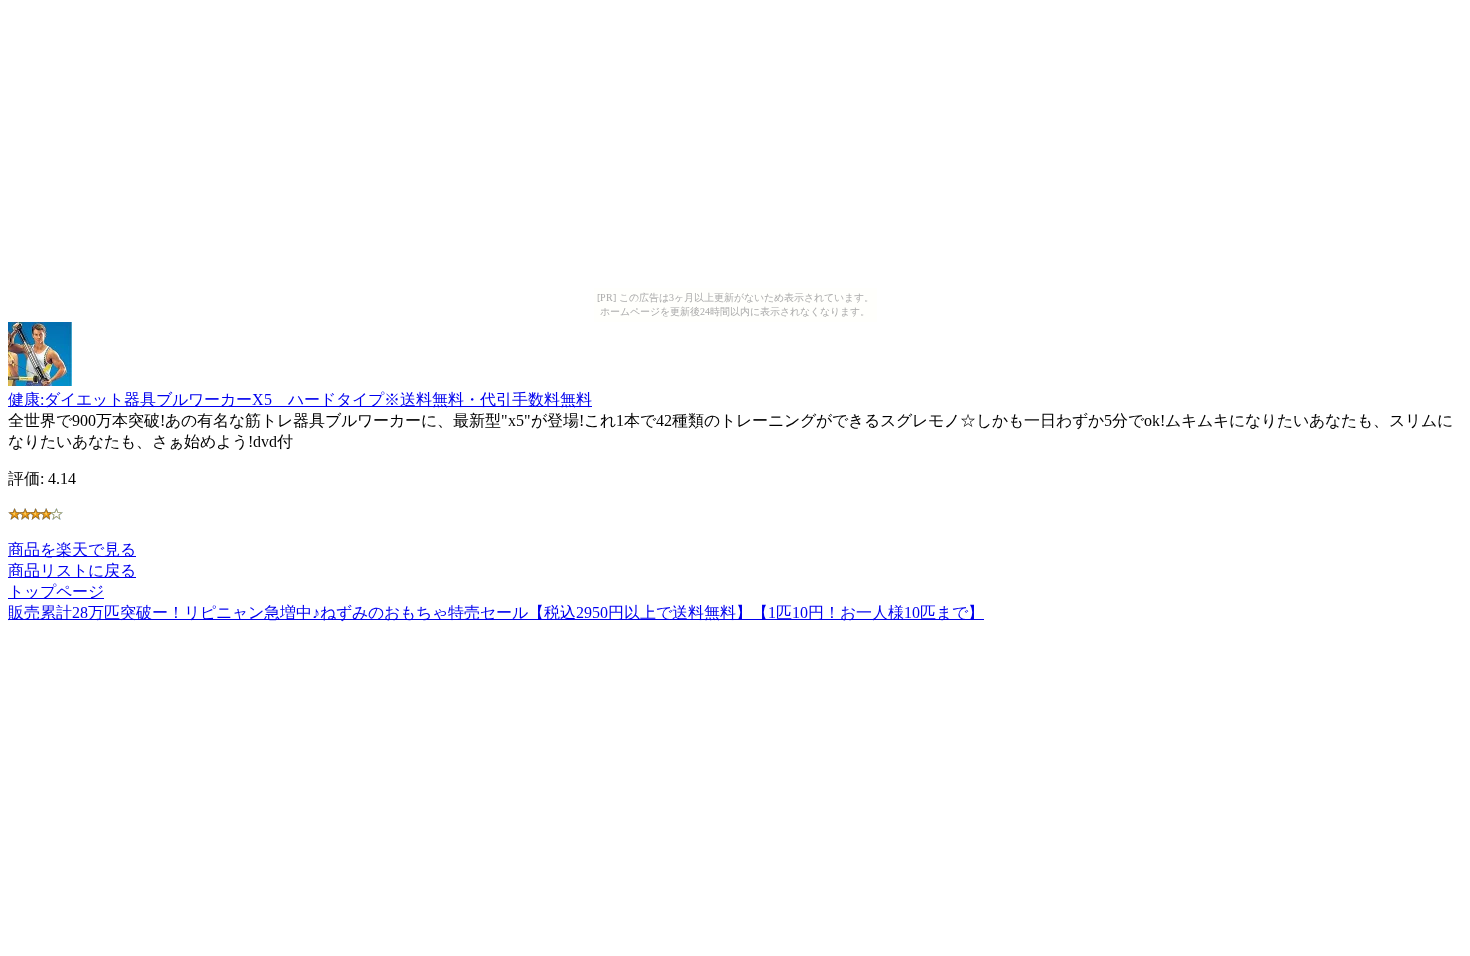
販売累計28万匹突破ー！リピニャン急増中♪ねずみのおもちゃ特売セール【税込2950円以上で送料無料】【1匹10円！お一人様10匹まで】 (496, 612)
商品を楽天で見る (72, 549)
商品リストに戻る (72, 570)
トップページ (56, 591)
